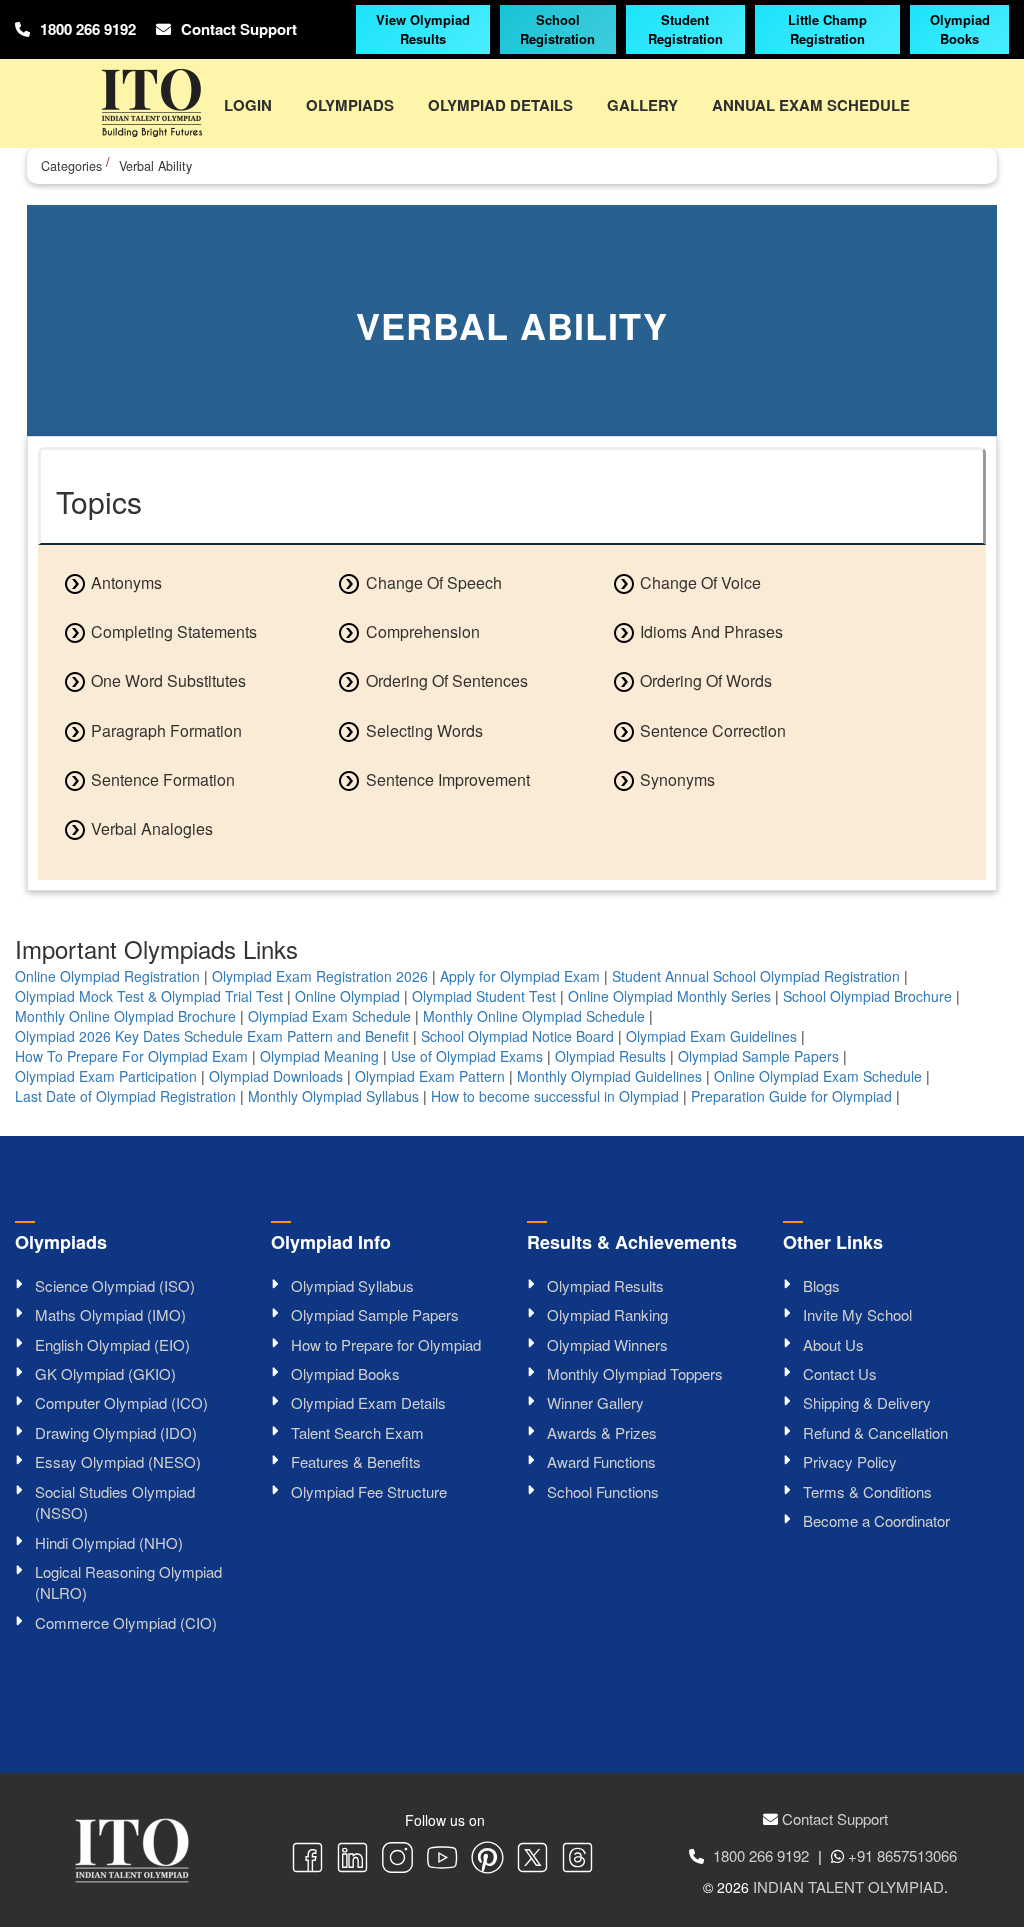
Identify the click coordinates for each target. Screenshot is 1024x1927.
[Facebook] (307, 1860)
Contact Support (239, 29)
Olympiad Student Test (484, 996)
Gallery (642, 105)
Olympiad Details (500, 105)
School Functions (603, 1491)
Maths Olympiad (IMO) (110, 1314)
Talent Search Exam (357, 1432)
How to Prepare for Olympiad (386, 1344)
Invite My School (857, 1314)
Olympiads (350, 105)
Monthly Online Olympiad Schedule (534, 1016)
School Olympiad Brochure (867, 996)
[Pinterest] (487, 1860)
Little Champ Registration (827, 29)
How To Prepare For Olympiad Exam (131, 1056)
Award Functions (601, 1461)
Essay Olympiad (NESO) (118, 1461)
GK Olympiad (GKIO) (105, 1373)
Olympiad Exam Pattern (430, 1076)
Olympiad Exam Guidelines (711, 1036)
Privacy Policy (850, 1461)
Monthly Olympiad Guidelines (609, 1076)
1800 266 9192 (88, 29)
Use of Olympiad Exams (467, 1056)
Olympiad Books (960, 29)
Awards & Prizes (602, 1432)
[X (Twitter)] (532, 1860)
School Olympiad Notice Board (517, 1036)
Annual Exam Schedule (811, 105)
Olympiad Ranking (607, 1314)
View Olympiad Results (423, 29)
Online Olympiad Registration (107, 976)
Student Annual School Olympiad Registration (756, 976)
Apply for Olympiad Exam (520, 976)
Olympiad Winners (607, 1344)
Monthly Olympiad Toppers (635, 1373)
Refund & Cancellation (875, 1432)
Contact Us (840, 1373)
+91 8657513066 (902, 1855)
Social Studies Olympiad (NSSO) (115, 1502)
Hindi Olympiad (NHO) (109, 1542)
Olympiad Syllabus (352, 1285)
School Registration (557, 29)
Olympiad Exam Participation (106, 1076)
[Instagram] (397, 1860)
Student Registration (685, 29)
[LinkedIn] (352, 1860)
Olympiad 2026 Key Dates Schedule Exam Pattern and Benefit (212, 1036)
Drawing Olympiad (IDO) (116, 1432)
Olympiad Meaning (319, 1056)
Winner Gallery (595, 1402)
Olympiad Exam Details (368, 1402)
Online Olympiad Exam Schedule (818, 1076)
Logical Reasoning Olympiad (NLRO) (128, 1582)
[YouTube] (442, 1860)
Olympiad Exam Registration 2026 (320, 976)
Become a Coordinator (876, 1520)
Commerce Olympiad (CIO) (126, 1622)
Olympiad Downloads (276, 1076)
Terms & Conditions (867, 1491)
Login (248, 105)
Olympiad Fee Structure (369, 1491)
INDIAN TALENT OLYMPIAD (848, 1886)
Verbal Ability (155, 166)
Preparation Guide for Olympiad (791, 1096)
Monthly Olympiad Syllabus (333, 1096)
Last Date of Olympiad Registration (125, 1096)
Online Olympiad (347, 996)
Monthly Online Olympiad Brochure (125, 1016)
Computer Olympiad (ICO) (121, 1402)
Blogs (821, 1285)
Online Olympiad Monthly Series (669, 996)
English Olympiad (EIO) (112, 1344)
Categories (71, 166)
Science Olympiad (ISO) (115, 1285)
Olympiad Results (610, 1056)
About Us (833, 1344)
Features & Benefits (356, 1461)
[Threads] (577, 1860)
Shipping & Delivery (867, 1402)
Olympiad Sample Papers (758, 1056)
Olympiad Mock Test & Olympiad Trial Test (149, 996)
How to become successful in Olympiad (555, 1096)
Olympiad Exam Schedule (329, 1016)
